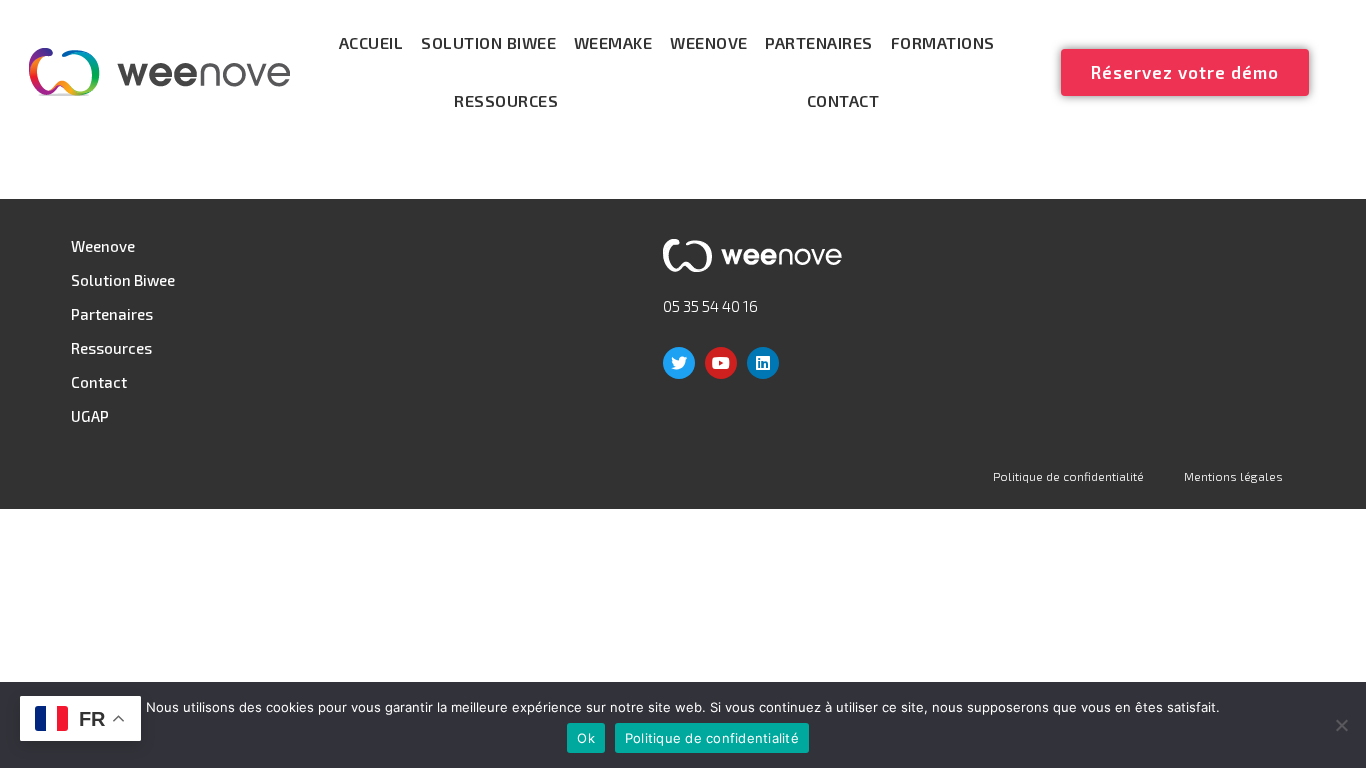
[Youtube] (721, 363)
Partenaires (819, 42)
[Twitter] (679, 363)
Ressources (506, 100)
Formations (943, 42)
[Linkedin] (763, 363)
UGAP (90, 416)
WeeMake (613, 42)
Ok (586, 738)
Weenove (709, 42)
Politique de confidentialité (1068, 476)
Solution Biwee (488, 42)
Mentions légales (1233, 476)
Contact (843, 100)
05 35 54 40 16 (710, 306)
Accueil (371, 42)
